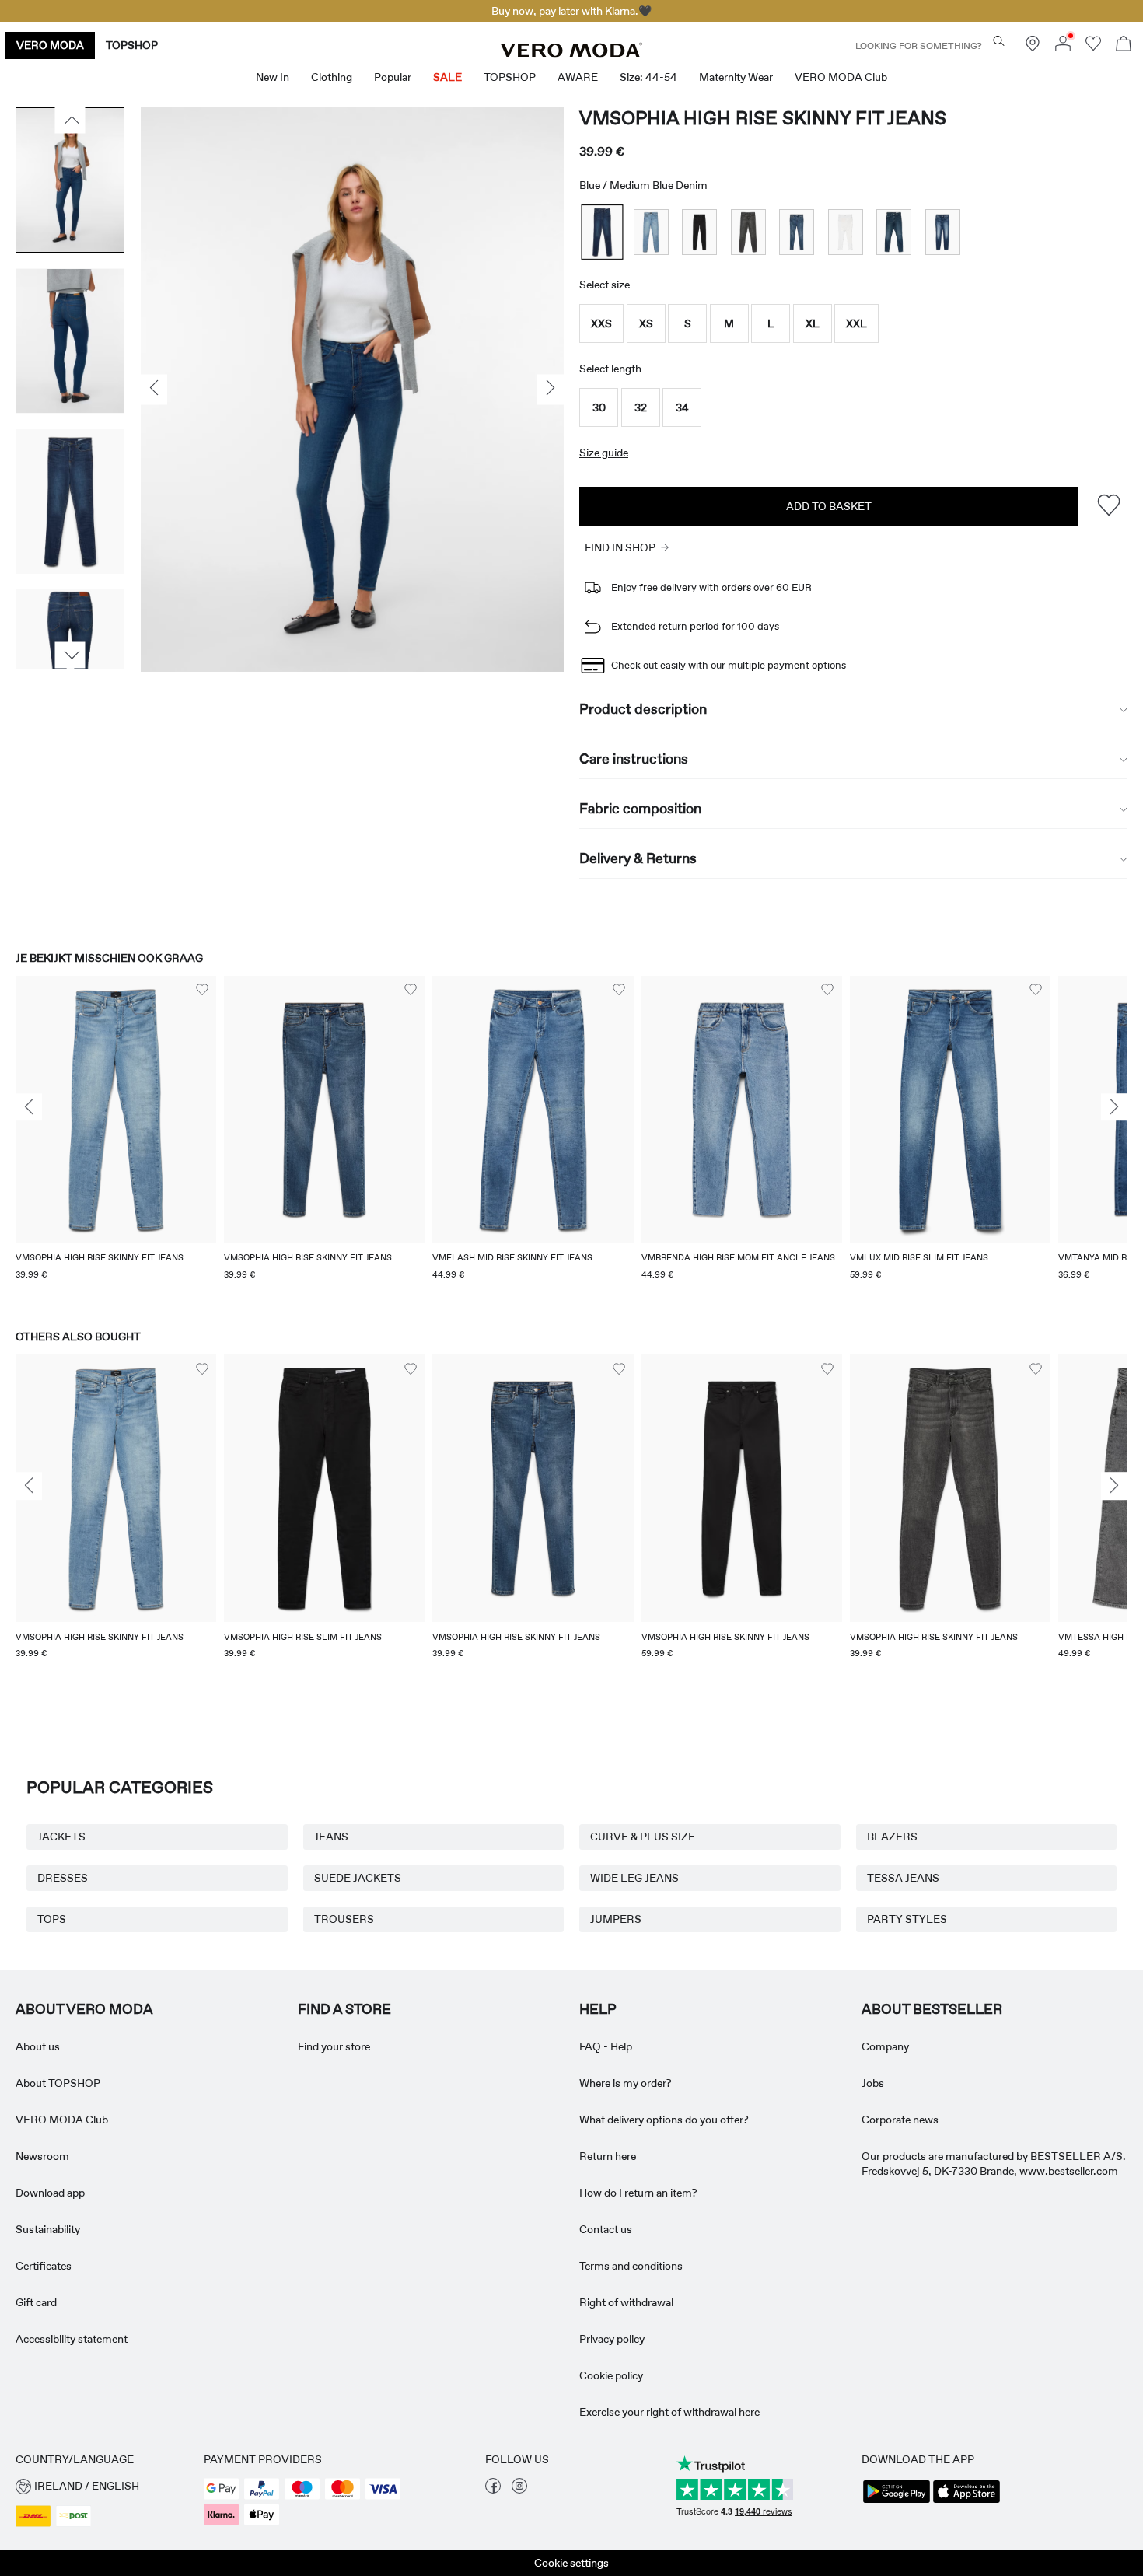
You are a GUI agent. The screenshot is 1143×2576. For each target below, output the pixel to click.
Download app (50, 2193)
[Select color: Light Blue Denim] (651, 232)
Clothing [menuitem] (332, 77)
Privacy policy (612, 2339)
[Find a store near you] (1033, 47)
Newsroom (42, 2156)
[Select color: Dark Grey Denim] (748, 232)
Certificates (44, 2266)
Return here (608, 2156)
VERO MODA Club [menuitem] (841, 77)
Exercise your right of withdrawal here (669, 2412)
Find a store (344, 2009)
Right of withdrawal (626, 2302)
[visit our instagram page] (519, 2490)
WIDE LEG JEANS (634, 1878)
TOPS (52, 1919)
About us (38, 2046)
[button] (601, 323)
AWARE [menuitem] (578, 77)
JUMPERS (616, 1919)
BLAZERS (892, 1837)
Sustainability (48, 2229)
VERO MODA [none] (50, 45)
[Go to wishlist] (1093, 47)
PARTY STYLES (907, 1919)
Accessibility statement (72, 2339)
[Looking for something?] (999, 41)
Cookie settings (571, 2563)
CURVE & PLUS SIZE (643, 1837)
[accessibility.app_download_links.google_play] (897, 2501)
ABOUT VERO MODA (84, 2009)
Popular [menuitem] (393, 77)
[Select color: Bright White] (846, 232)
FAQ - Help (606, 2046)
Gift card (36, 2302)
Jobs (873, 2083)
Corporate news (900, 2120)
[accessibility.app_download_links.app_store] (966, 2501)
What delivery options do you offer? (664, 2120)
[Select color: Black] (699, 232)
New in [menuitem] (273, 77)
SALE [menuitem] (447, 77)
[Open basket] (1124, 45)
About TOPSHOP (58, 2083)
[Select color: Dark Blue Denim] (894, 232)
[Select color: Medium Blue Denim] (603, 232)
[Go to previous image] (70, 121)
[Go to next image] (70, 655)
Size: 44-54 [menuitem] (648, 77)
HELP (598, 2009)
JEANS (331, 1837)
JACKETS (61, 1837)
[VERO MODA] (571, 53)
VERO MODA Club (62, 2120)
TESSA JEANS (903, 1878)
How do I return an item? (638, 2193)
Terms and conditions (631, 2266)
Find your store (334, 2046)
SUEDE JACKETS (358, 1878)
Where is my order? (626, 2083)
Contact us (606, 2229)
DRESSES (63, 1878)
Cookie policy (611, 2375)
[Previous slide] (29, 1107)
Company (885, 2046)
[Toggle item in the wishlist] (1108, 506)
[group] (116, 1138)
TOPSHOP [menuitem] (510, 77)
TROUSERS (344, 1919)
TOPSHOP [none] (132, 45)
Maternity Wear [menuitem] (736, 77)
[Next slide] (1114, 1107)
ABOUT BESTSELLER (932, 2009)
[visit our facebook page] (493, 2490)
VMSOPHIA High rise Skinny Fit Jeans (763, 118)
